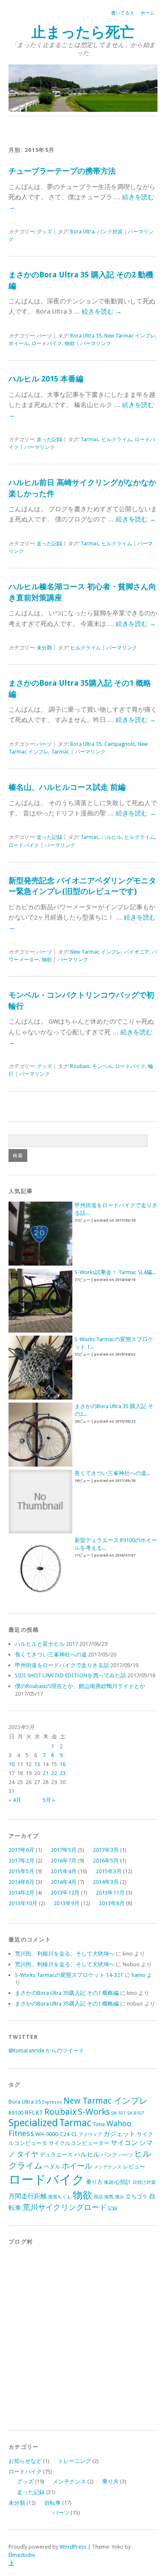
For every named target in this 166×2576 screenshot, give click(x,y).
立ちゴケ (137, 2196)
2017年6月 (21, 1850)
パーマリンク (96, 343)
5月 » (49, 1800)
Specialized (33, 2123)
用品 (98, 2197)
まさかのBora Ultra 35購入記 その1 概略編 (67, 1993)
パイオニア (137, 952)
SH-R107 (136, 2113)
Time (99, 2124)
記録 (113, 2208)
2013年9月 (67, 1903)
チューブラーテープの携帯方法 (62, 171)
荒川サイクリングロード (65, 2207)
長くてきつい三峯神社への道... (112, 1473)
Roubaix (80, 1066)
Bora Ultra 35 (86, 336)
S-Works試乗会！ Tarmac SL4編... (115, 1272)
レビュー (134, 2167)
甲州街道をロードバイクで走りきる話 (62, 1665)
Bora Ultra (82, 232)
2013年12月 (65, 1893)
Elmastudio (22, 2555)
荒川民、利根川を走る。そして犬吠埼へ (65, 1954)
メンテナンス (108, 2167)
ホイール (19, 343)
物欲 (70, 343)
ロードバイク (47, 343)
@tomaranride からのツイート (46, 2051)
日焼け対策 (144, 2182)
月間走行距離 (28, 2196)
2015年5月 (21, 1871)
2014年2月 (21, 1893)
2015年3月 (109, 1871)
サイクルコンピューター (79, 2143)
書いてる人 (123, 13)
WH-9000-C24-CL (56, 2134)
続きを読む (102, 311)
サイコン (124, 2143)
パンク (109, 2155)
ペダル (52, 2167)
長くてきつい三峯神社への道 (51, 1655)
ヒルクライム (117, 440)
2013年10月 (23, 1903)
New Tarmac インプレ (130, 336)
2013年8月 (112, 1903)
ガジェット (119, 2134)
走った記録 (49, 440)
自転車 (53, 2503)
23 (63, 1773)
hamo (139, 1975)
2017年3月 (106, 1850)
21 (46, 1773)
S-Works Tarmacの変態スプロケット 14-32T (69, 1975)
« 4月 (15, 1800)
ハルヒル (112, 837)
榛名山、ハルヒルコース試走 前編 (67, 787)
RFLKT (34, 2113)
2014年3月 (106, 1882)
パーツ (44, 336)
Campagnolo (120, 744)
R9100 (16, 2113)
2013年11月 (110, 1893)
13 (37, 1764)
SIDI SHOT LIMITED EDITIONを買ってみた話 (70, 1675)
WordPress (73, 2547)
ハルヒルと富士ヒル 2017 (46, 1644)
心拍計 (123, 2182)
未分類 (44, 648)
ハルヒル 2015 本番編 (46, 379)
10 (11, 1764)
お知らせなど (25, 2461)
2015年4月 (64, 1871)
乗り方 (94, 2182)
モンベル (102, 1066)
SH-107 (118, 2113)
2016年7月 (64, 1861)
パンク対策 (110, 232)
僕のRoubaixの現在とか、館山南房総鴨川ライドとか (80, 1686)
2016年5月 (106, 1861)
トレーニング (74, 2461)
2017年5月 (64, 1850)
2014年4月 (64, 1882)
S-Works (94, 2112)
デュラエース (56, 2155)
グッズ (44, 232)
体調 (109, 2182)
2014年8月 (21, 1882)
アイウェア (90, 2135)
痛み (120, 2197)
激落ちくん (60, 2197)
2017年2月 (21, 1861)
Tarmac (90, 440)
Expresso (52, 2102)
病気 (109, 2197)
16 (63, 1764)
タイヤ (27, 2154)
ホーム (147, 13)
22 (54, 1773)
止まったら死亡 (83, 32)
